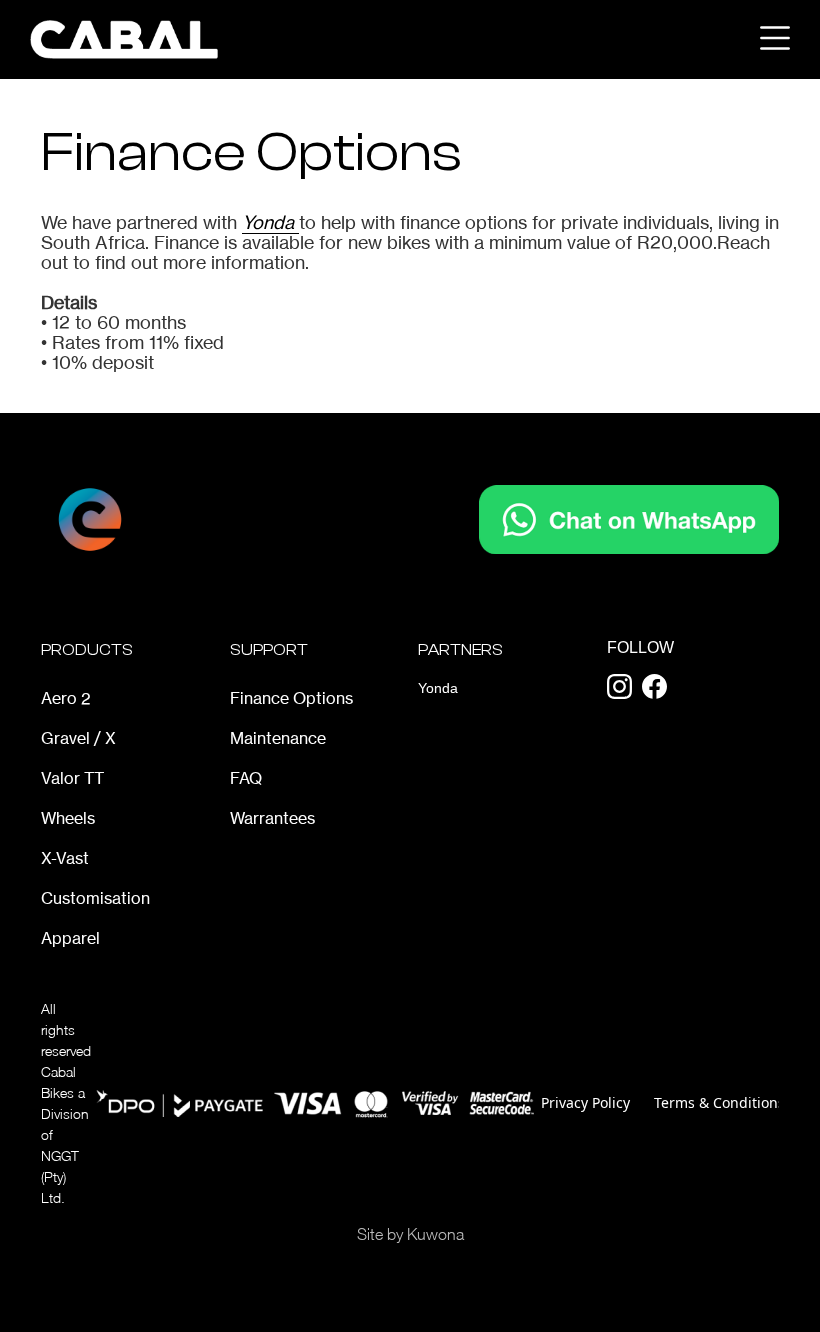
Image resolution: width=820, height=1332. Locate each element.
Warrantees (272, 818)
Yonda (270, 222)
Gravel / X (78, 738)
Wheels (68, 818)
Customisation (95, 898)
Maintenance (278, 738)
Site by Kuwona (410, 1234)
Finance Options (291, 698)
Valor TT (72, 778)
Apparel (70, 938)
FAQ (246, 778)
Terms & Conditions (719, 1102)
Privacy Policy (585, 1102)
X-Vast (65, 858)
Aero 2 (66, 698)
